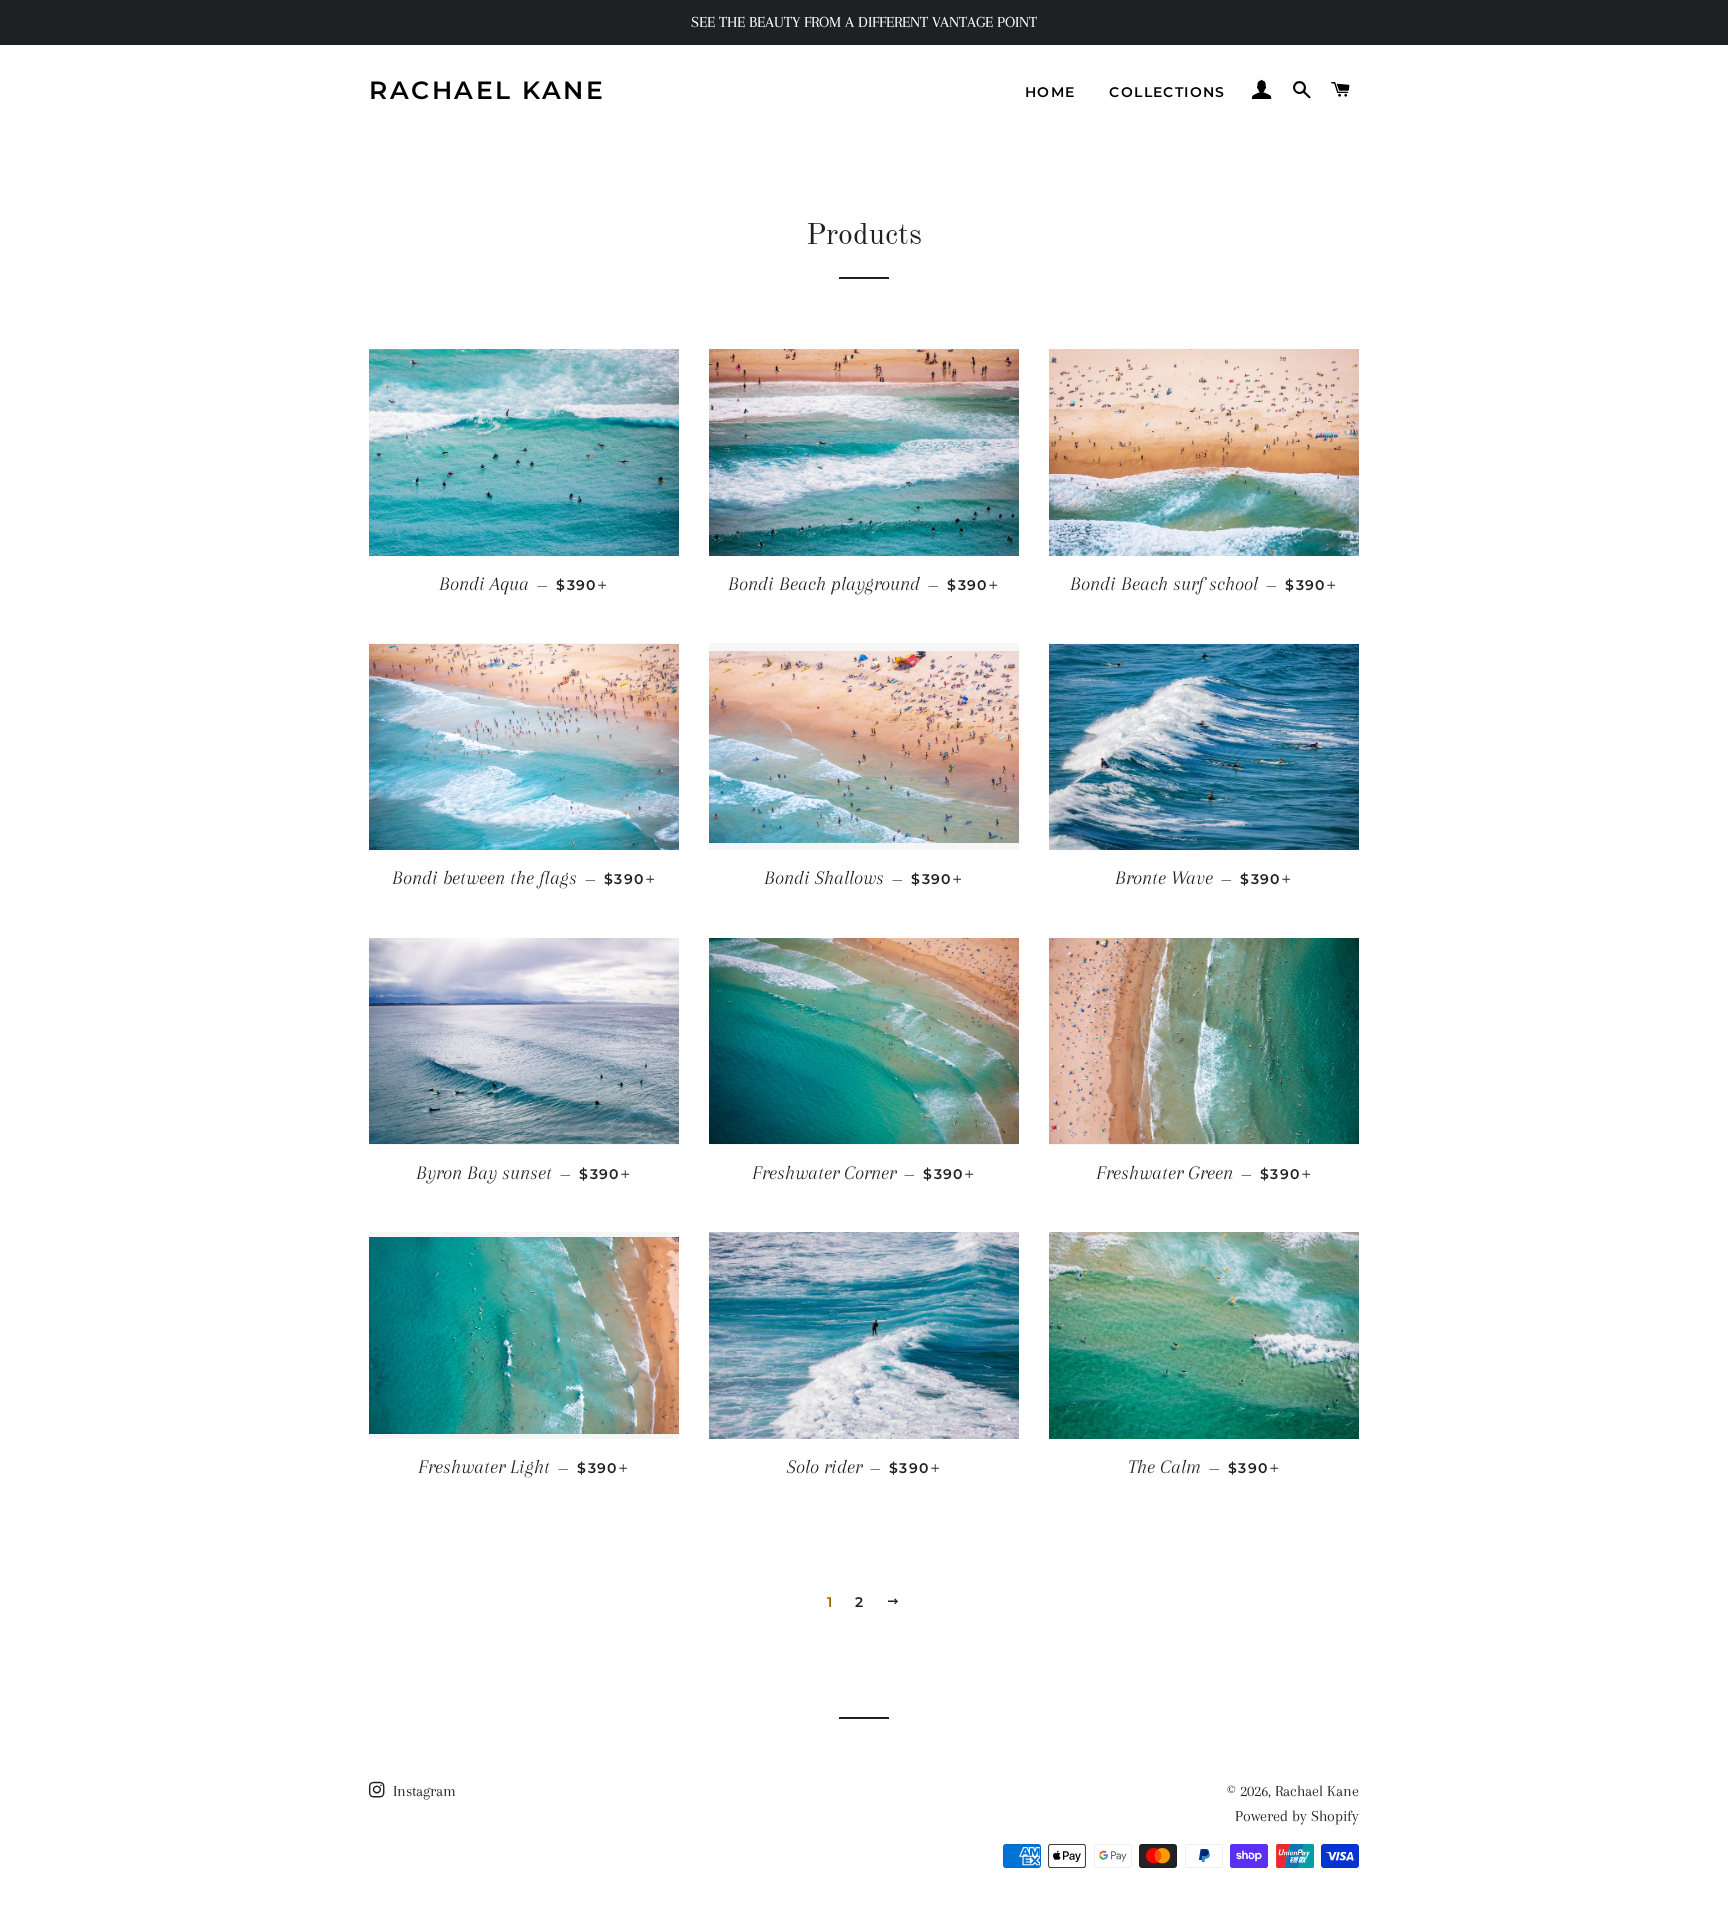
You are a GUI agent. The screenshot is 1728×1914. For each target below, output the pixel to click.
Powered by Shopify (1297, 1816)
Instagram (422, 1791)
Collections (1167, 92)
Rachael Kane (487, 90)
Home (1050, 92)
